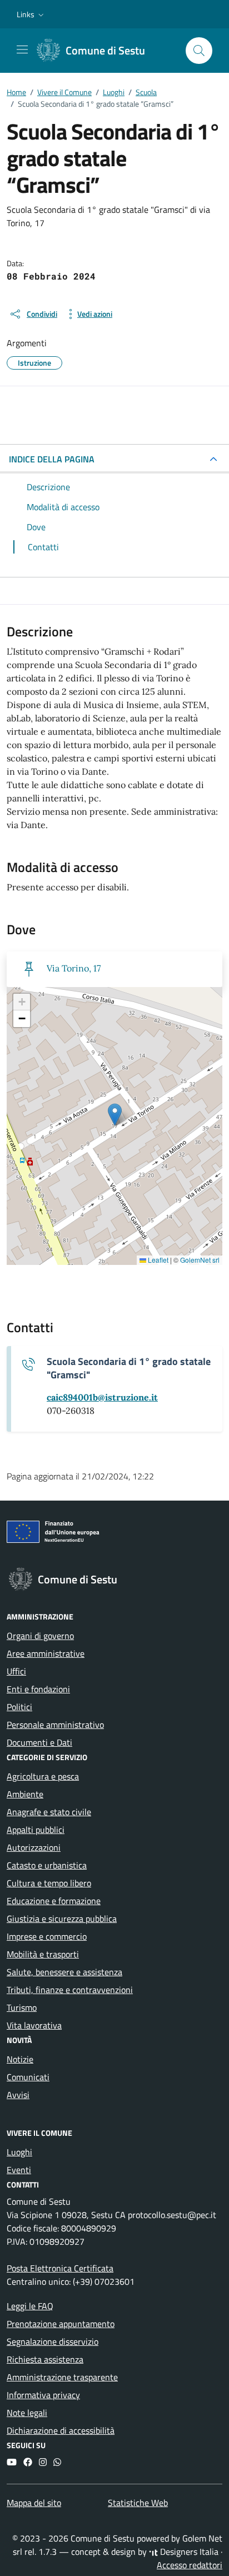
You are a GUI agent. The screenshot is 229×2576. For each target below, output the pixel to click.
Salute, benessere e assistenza (64, 1972)
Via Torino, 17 (74, 968)
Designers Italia (188, 2552)
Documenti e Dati (39, 1742)
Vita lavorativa (34, 2025)
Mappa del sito (34, 2503)
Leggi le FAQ (30, 2306)
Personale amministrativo (55, 1725)
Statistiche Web (138, 2503)
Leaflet (157, 1260)
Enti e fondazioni (38, 1689)
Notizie (20, 2059)
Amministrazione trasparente (62, 2377)
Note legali (27, 2413)
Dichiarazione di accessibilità (61, 2430)
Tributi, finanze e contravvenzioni (70, 1990)
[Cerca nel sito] (199, 51)
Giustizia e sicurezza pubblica (62, 1919)
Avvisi (18, 2095)
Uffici (16, 1671)
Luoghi (19, 2152)
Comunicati (28, 2077)
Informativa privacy (43, 2395)
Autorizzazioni (34, 1847)
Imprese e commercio (47, 1936)
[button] (31, 14)
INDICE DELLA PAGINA (52, 459)
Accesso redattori (190, 2565)
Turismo (22, 2007)
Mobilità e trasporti (43, 1954)
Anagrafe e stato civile (49, 1812)
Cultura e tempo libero (49, 1883)
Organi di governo (40, 1636)
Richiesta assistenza (45, 2359)
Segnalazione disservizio (53, 2341)
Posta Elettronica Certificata (60, 2268)
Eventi (19, 2170)
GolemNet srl (200, 1260)
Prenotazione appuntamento (61, 2324)
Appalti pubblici (36, 1830)
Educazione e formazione (54, 1901)
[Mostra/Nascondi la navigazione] (22, 49)
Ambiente (25, 1794)
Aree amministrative (46, 1653)
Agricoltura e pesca (43, 1776)
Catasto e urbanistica (47, 1865)
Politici (19, 1707)
